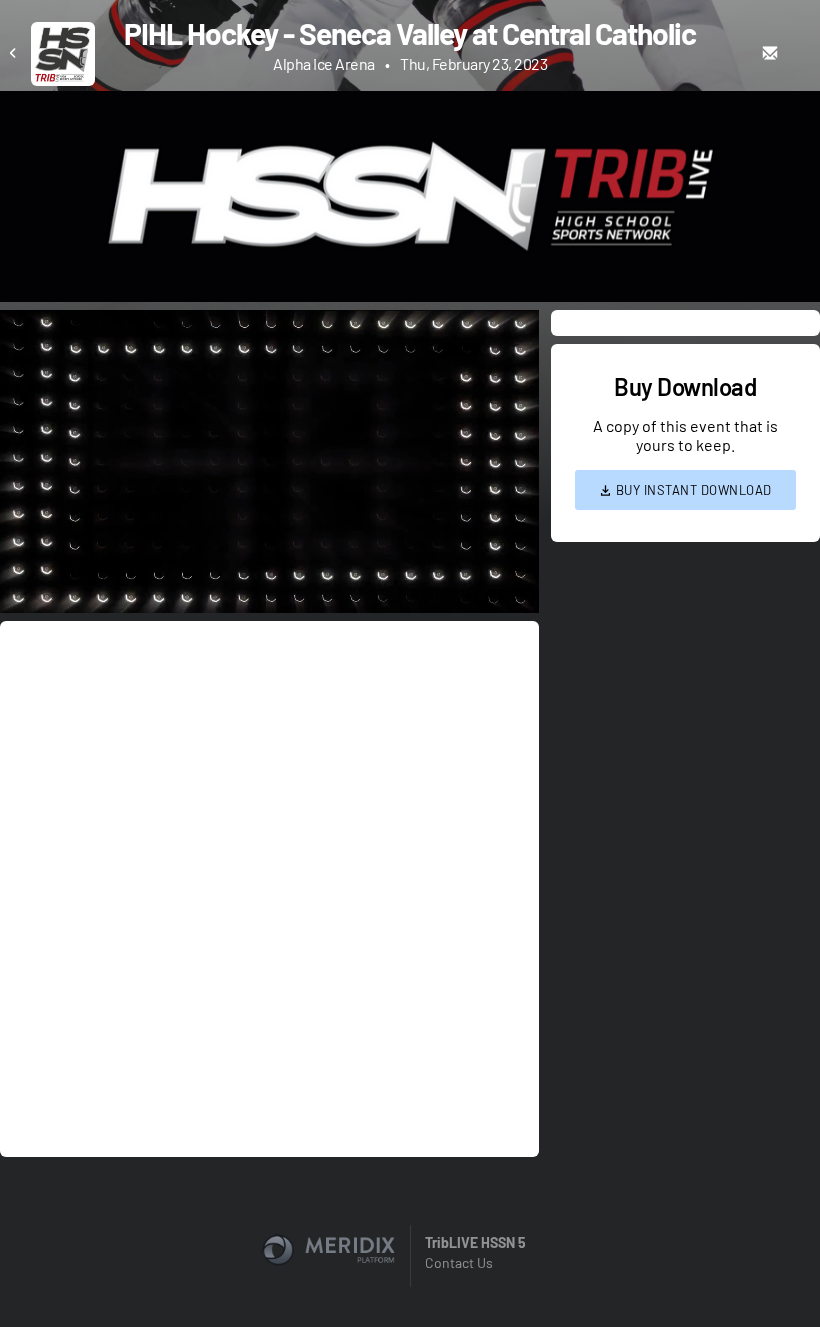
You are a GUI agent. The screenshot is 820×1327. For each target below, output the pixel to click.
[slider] (269, 541)
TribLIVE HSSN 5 (475, 1242)
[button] (275, 467)
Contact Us (459, 1262)
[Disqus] (269, 887)
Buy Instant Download (692, 490)
